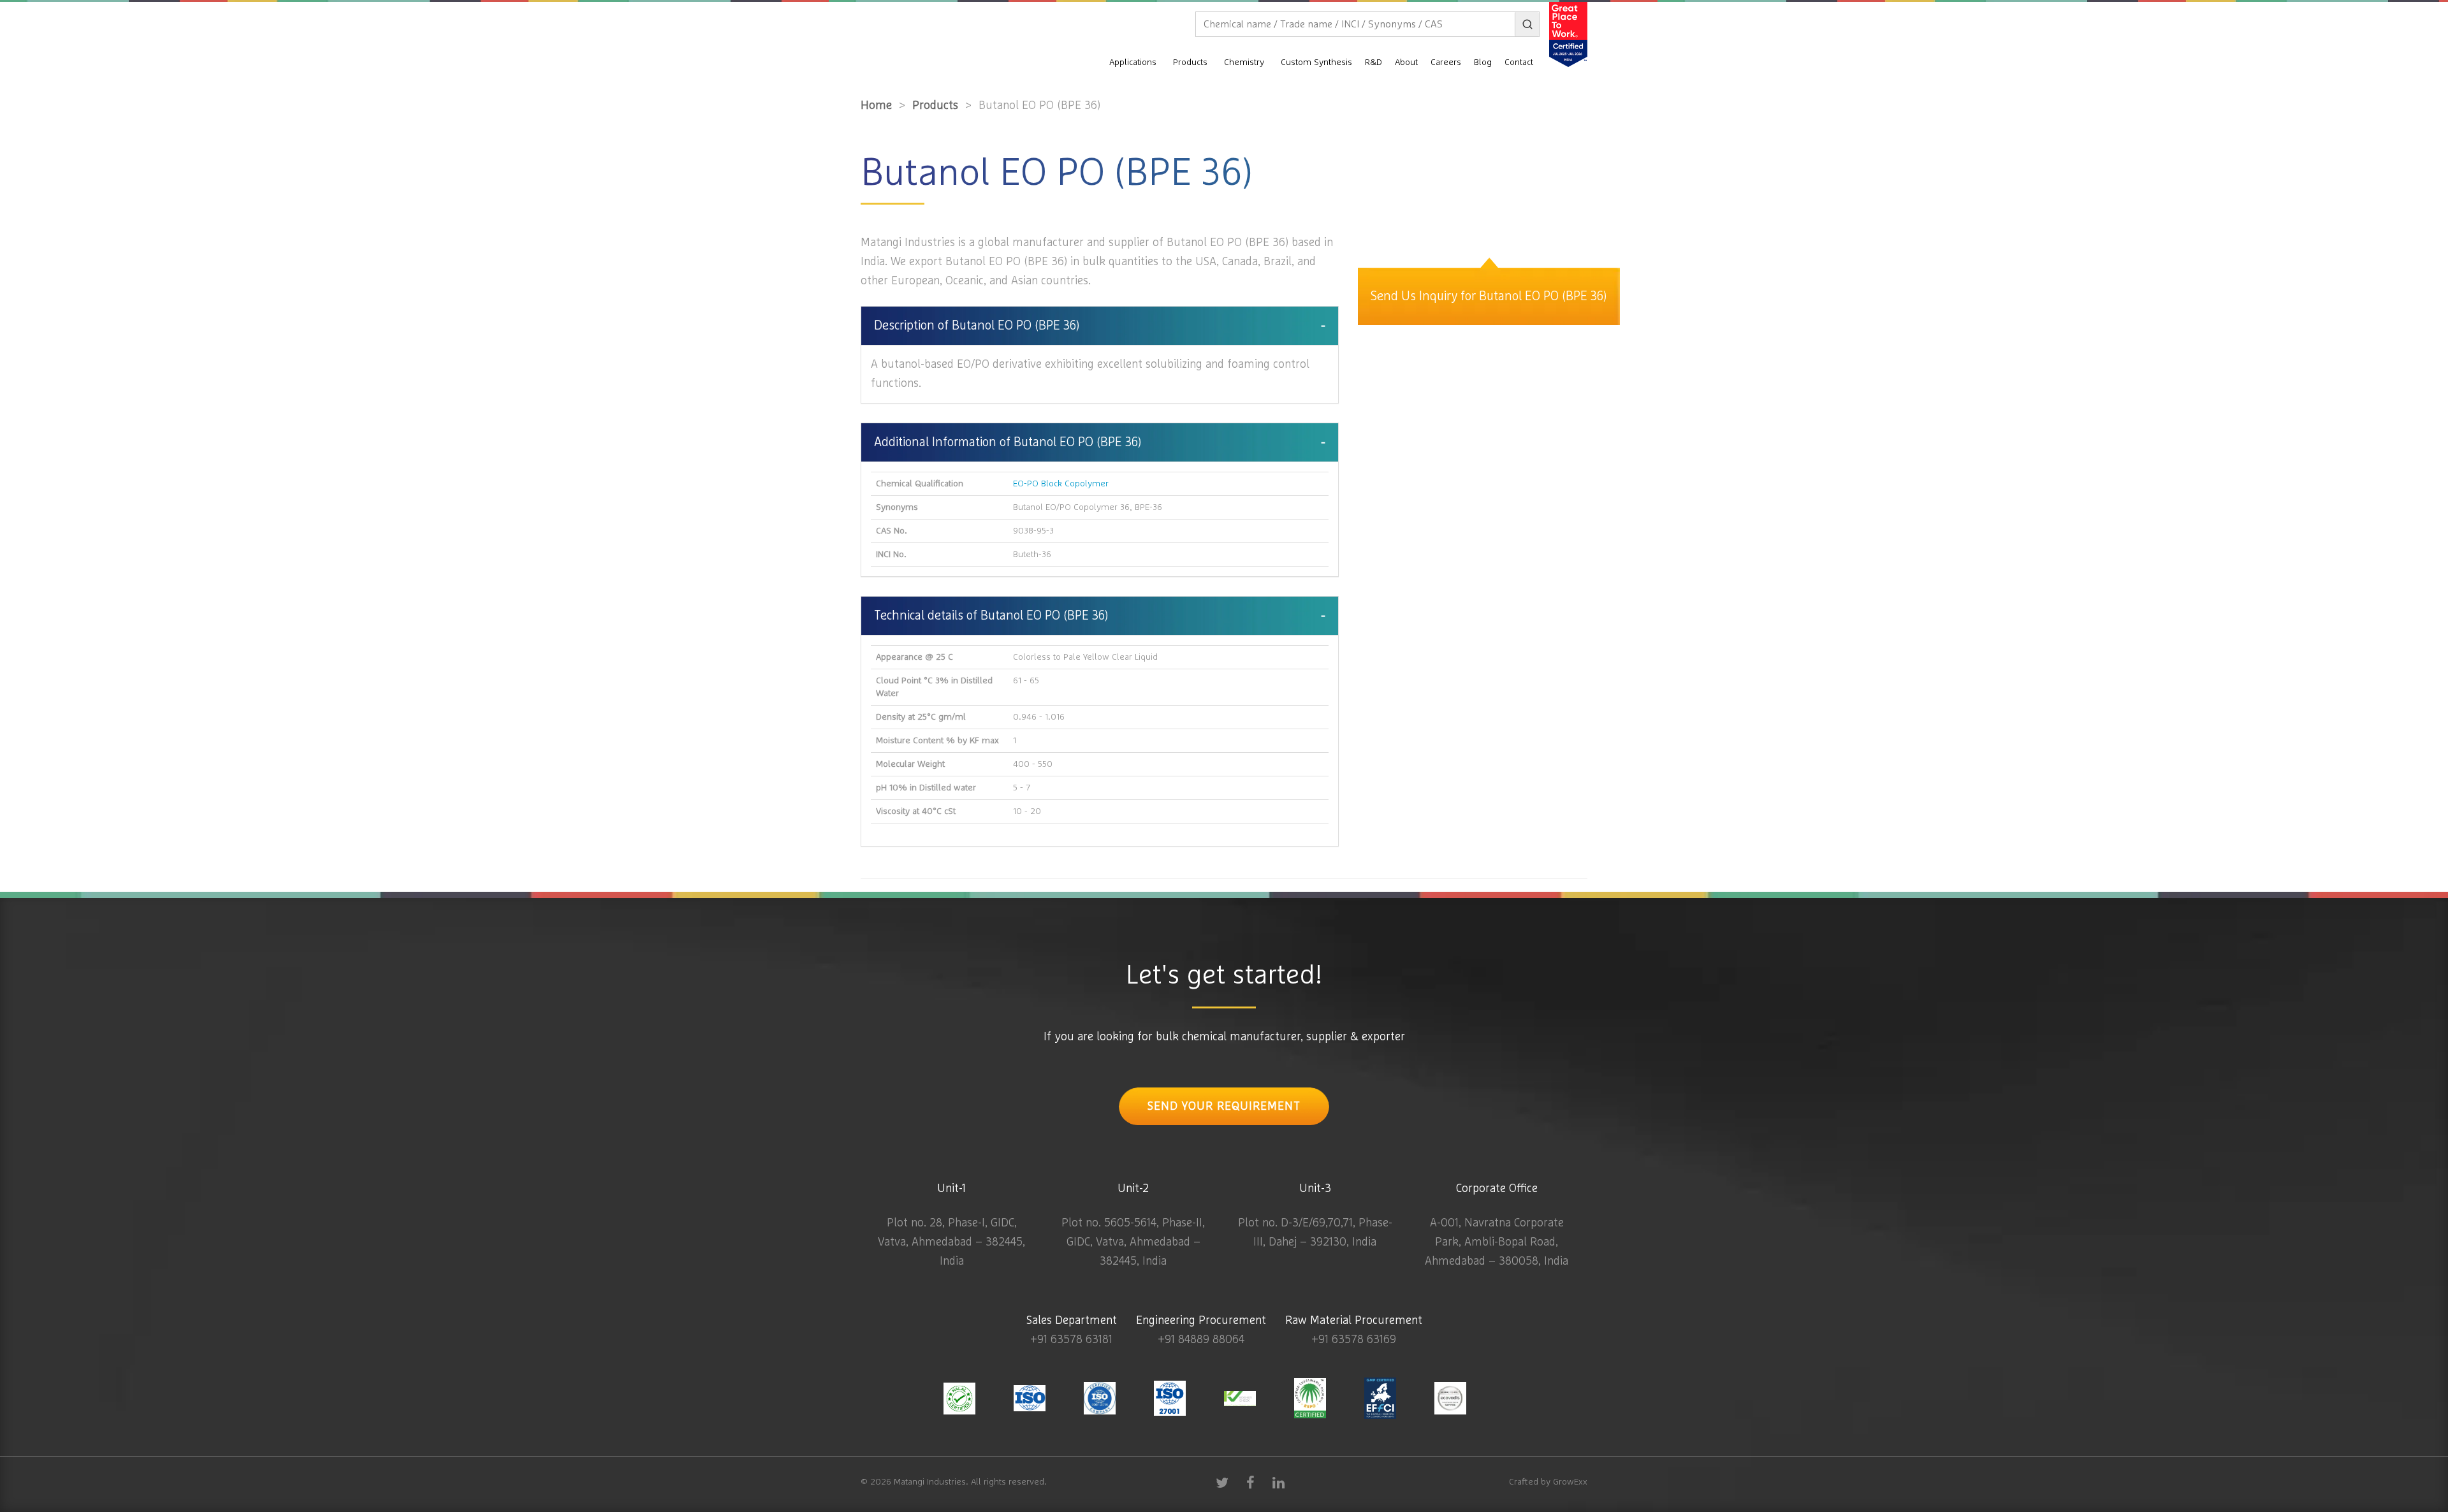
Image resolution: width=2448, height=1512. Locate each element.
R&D (1373, 62)
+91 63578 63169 (1354, 1340)
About (1406, 62)
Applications (1133, 62)
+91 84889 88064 (1201, 1340)
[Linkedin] (1278, 1482)
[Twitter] (1222, 1482)
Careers (1446, 62)
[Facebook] (1250, 1482)
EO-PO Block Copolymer (1061, 484)
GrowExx (1570, 1482)
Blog (1483, 62)
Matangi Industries (930, 1482)
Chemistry (1244, 62)
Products (1190, 62)
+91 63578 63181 (1071, 1340)
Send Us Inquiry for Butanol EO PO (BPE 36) (1489, 296)
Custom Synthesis (1316, 62)
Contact (1519, 62)
